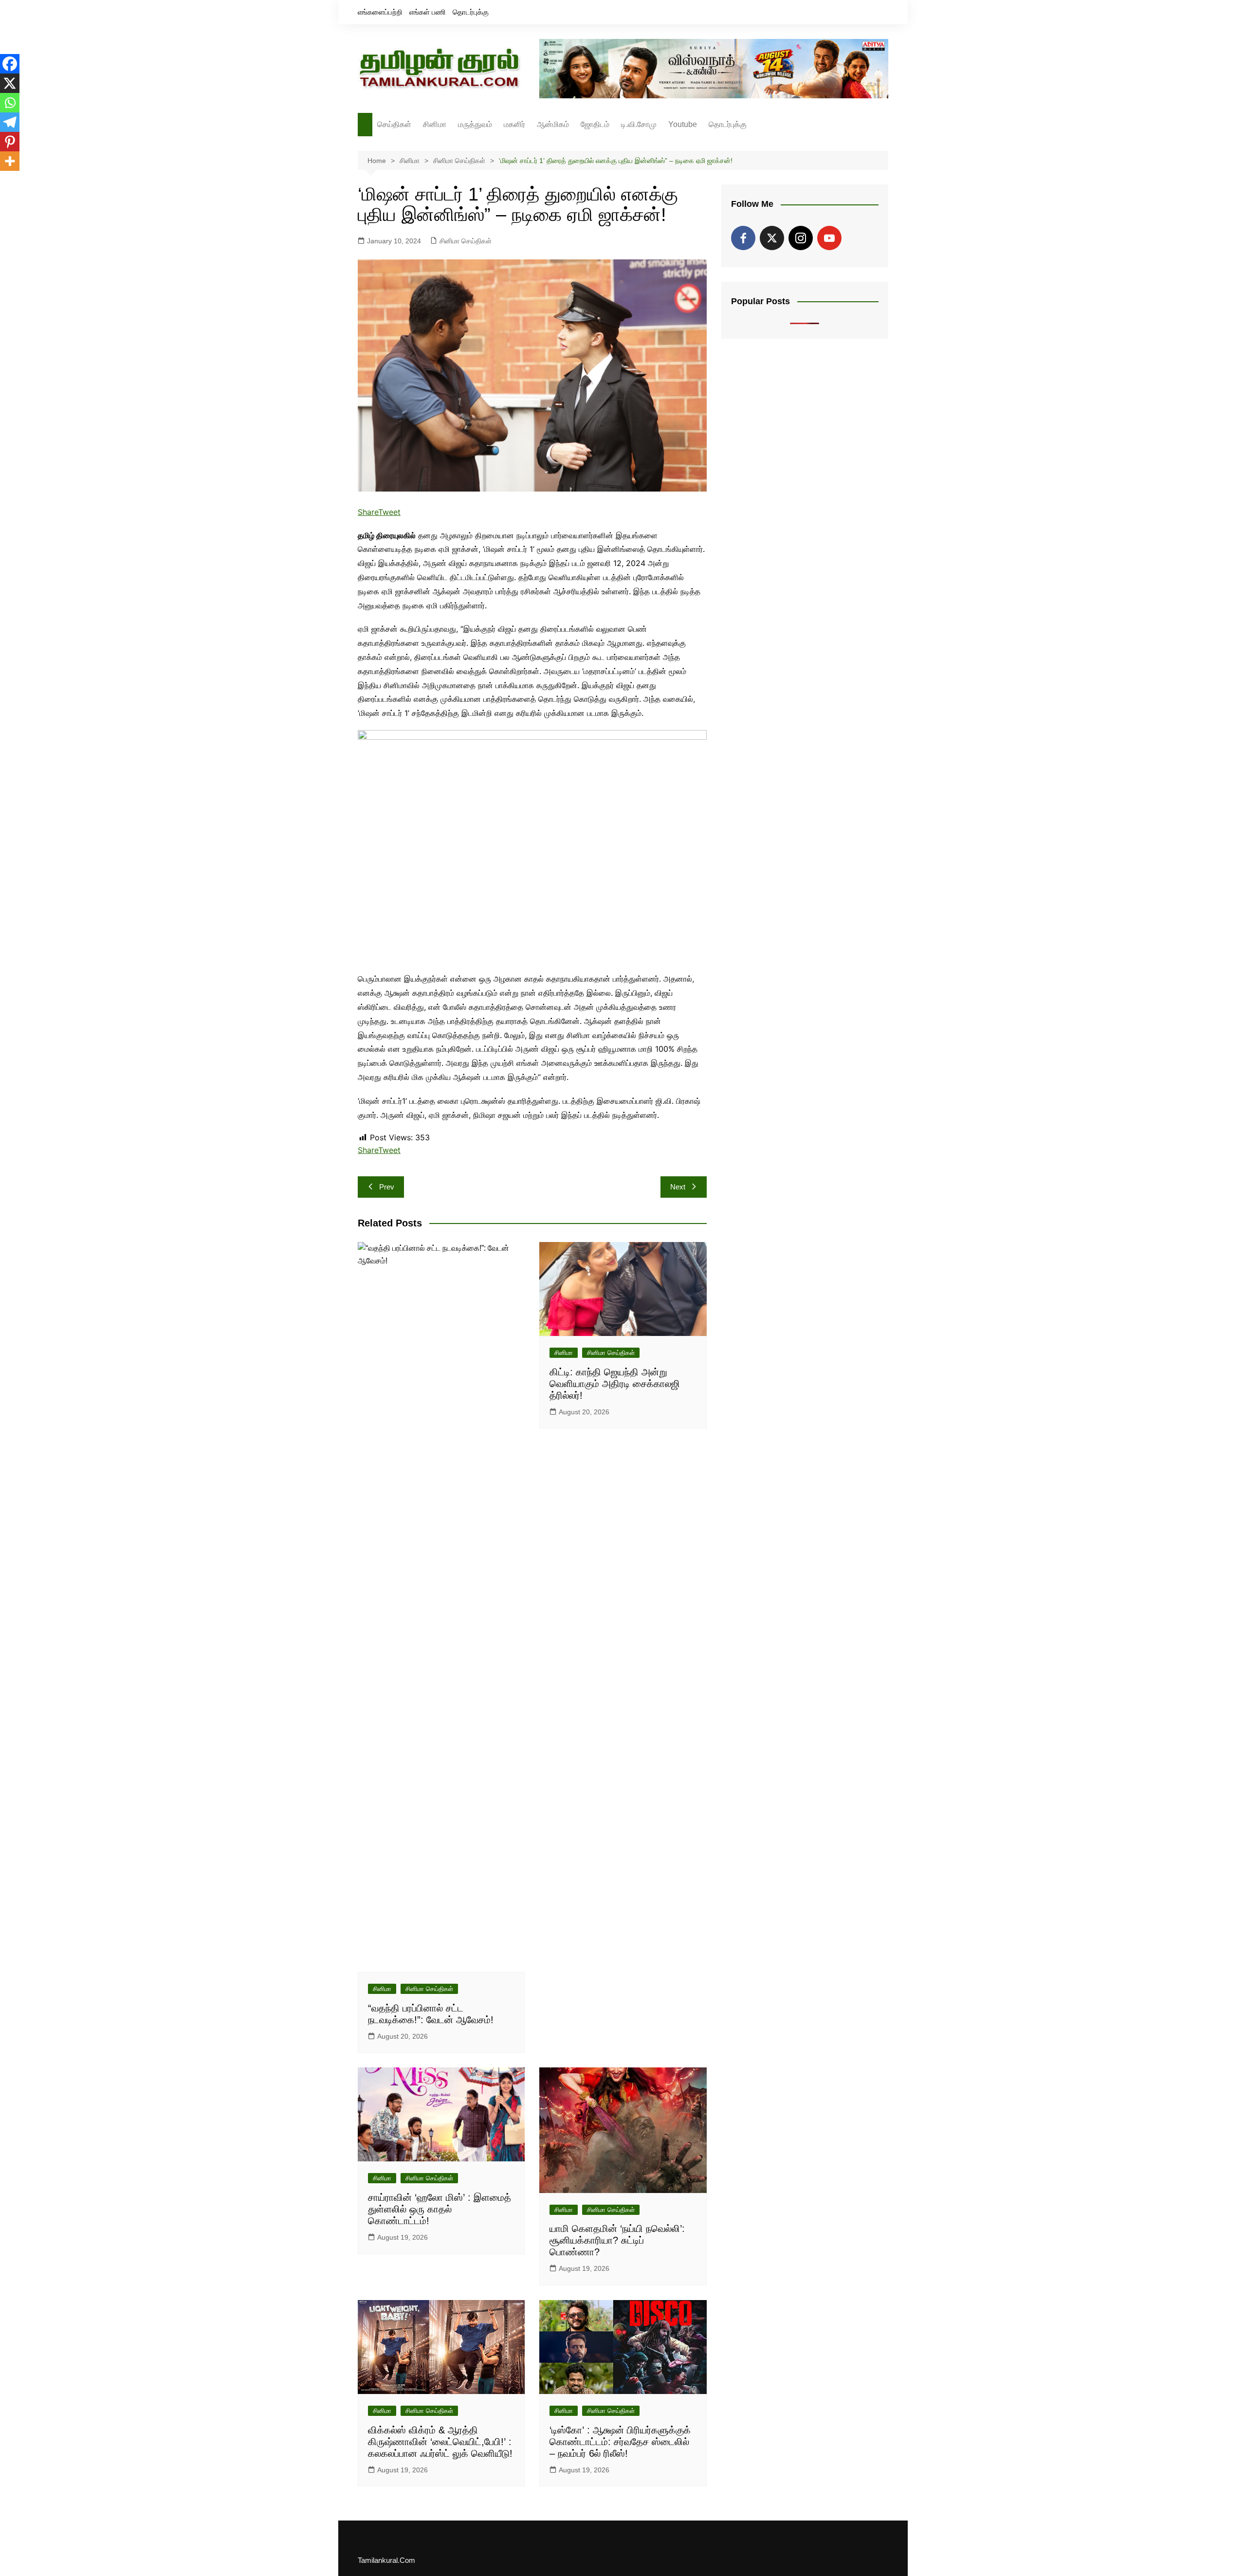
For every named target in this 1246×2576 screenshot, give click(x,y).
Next (678, 1187)
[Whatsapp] (10, 103)
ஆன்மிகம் (553, 124)
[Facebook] (10, 64)
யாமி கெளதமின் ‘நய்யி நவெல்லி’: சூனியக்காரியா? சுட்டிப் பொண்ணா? (617, 2240)
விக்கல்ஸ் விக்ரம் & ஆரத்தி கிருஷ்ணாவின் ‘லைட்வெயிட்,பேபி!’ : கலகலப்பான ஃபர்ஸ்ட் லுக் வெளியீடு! (440, 2442)
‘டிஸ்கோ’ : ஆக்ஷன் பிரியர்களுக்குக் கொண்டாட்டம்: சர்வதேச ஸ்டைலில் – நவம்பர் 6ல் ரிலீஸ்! (620, 2442)
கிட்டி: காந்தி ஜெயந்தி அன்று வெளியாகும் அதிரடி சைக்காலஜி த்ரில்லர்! (615, 1384)
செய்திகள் (394, 124)
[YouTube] (829, 238)
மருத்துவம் (475, 124)
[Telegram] (10, 122)
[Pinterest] (10, 142)
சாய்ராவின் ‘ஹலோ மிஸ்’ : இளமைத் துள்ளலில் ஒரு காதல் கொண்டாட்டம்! (440, 2209)
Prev (387, 1187)
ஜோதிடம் (595, 124)
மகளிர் (514, 124)
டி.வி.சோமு (639, 124)
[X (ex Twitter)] (772, 238)
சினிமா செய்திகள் (466, 241)
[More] (10, 161)
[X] (10, 83)
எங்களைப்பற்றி (380, 12)
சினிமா (435, 124)
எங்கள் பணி (428, 12)
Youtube (683, 124)
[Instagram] (801, 238)
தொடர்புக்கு (471, 12)
